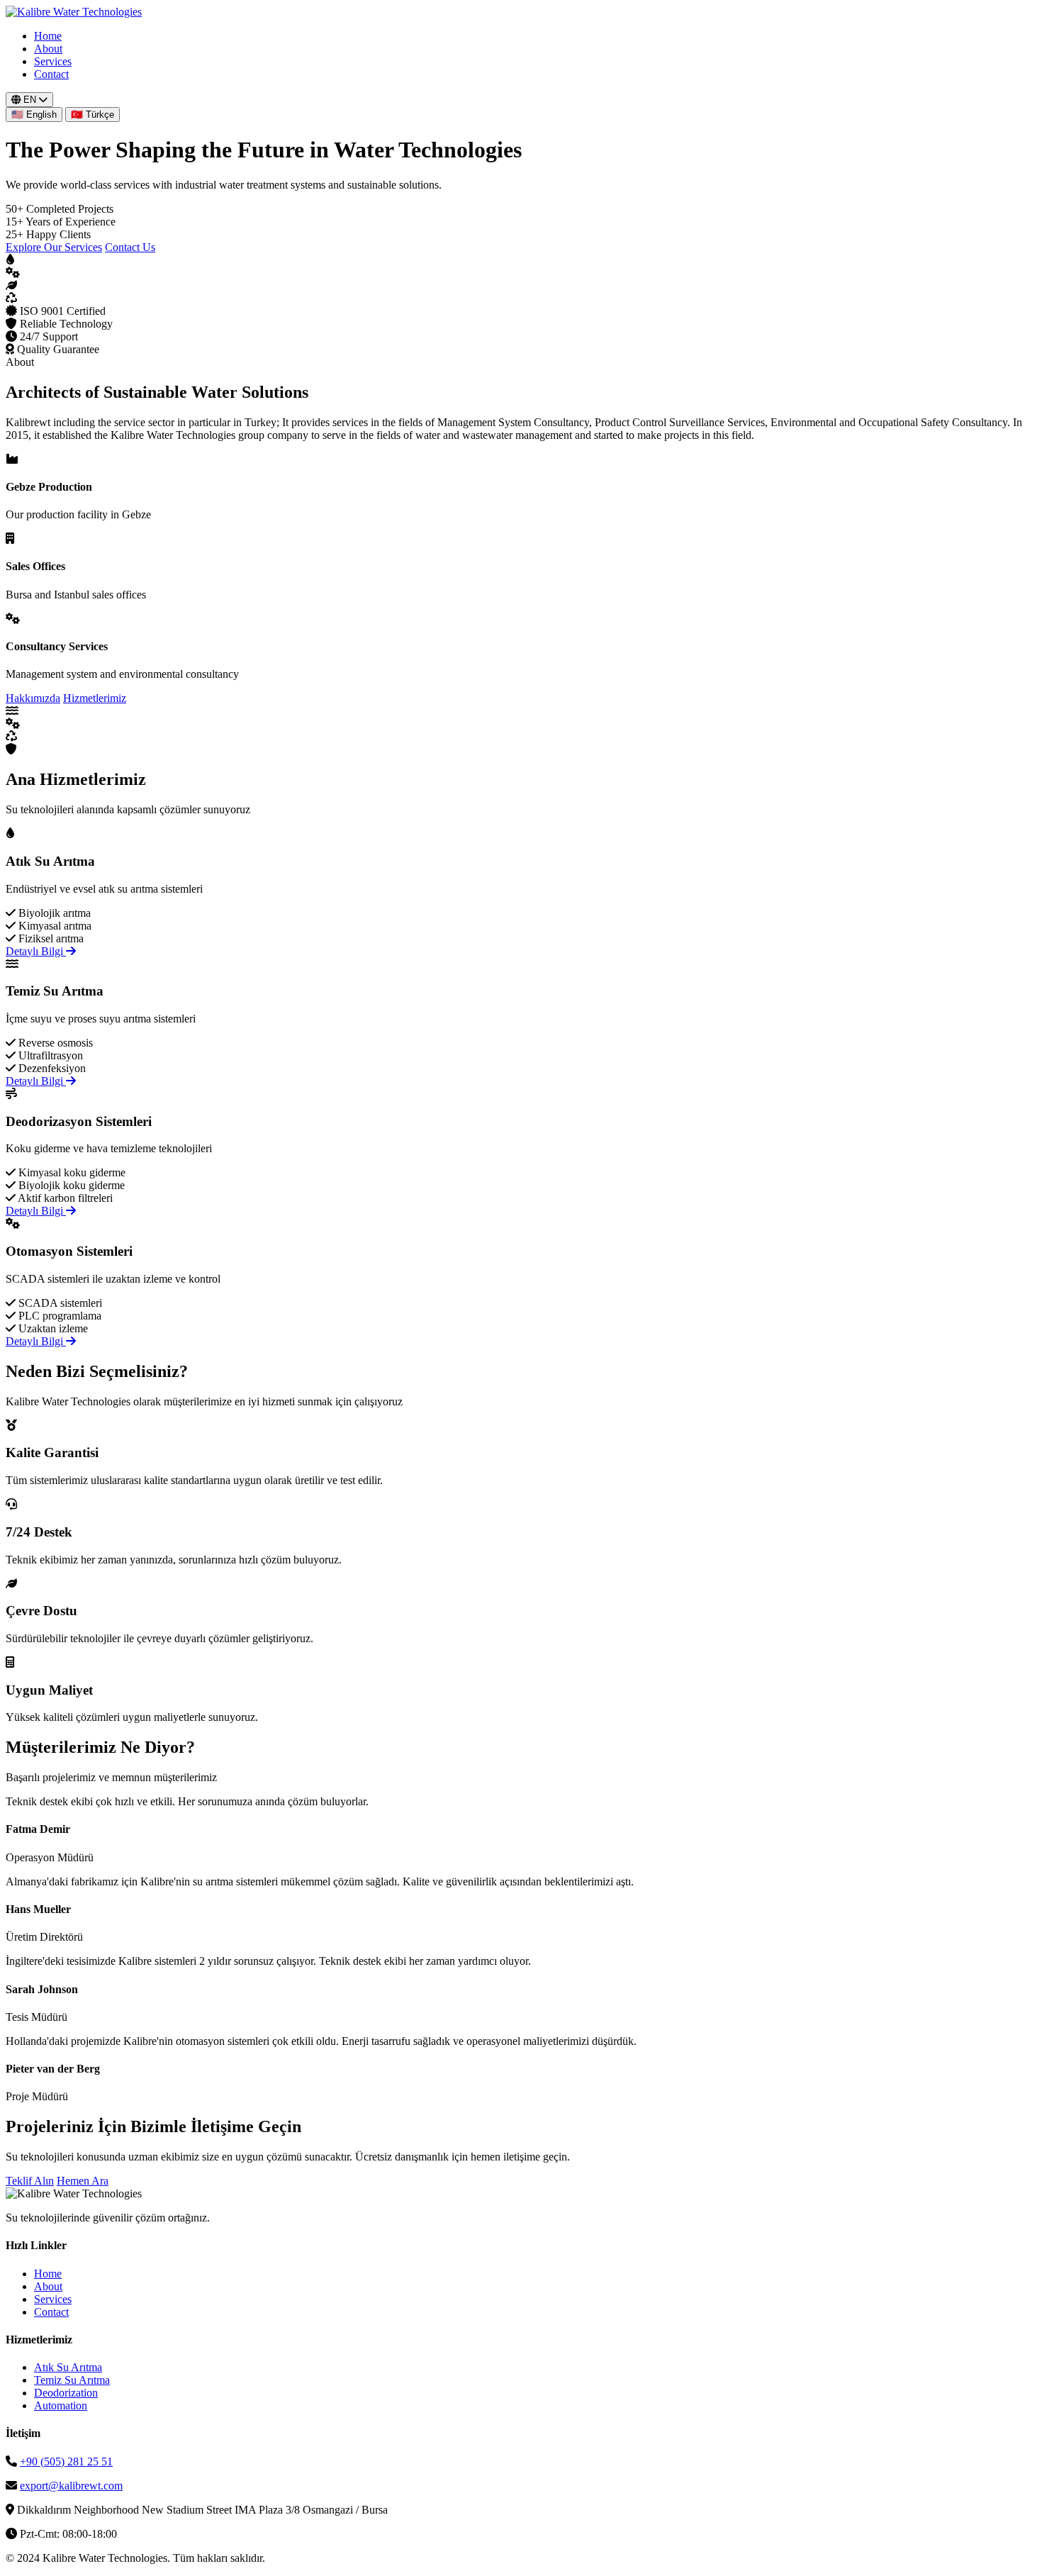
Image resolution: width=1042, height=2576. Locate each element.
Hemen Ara (83, 2181)
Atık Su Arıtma (68, 2367)
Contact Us (130, 247)
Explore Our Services (54, 247)
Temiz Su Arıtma (72, 2380)
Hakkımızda (33, 698)
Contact (51, 74)
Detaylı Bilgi (36, 951)
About (48, 49)
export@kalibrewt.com (71, 2486)
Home (48, 36)
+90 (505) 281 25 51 (66, 2461)
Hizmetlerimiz (95, 698)
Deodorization (66, 2393)
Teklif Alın (30, 2181)
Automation (61, 2405)
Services (53, 61)
